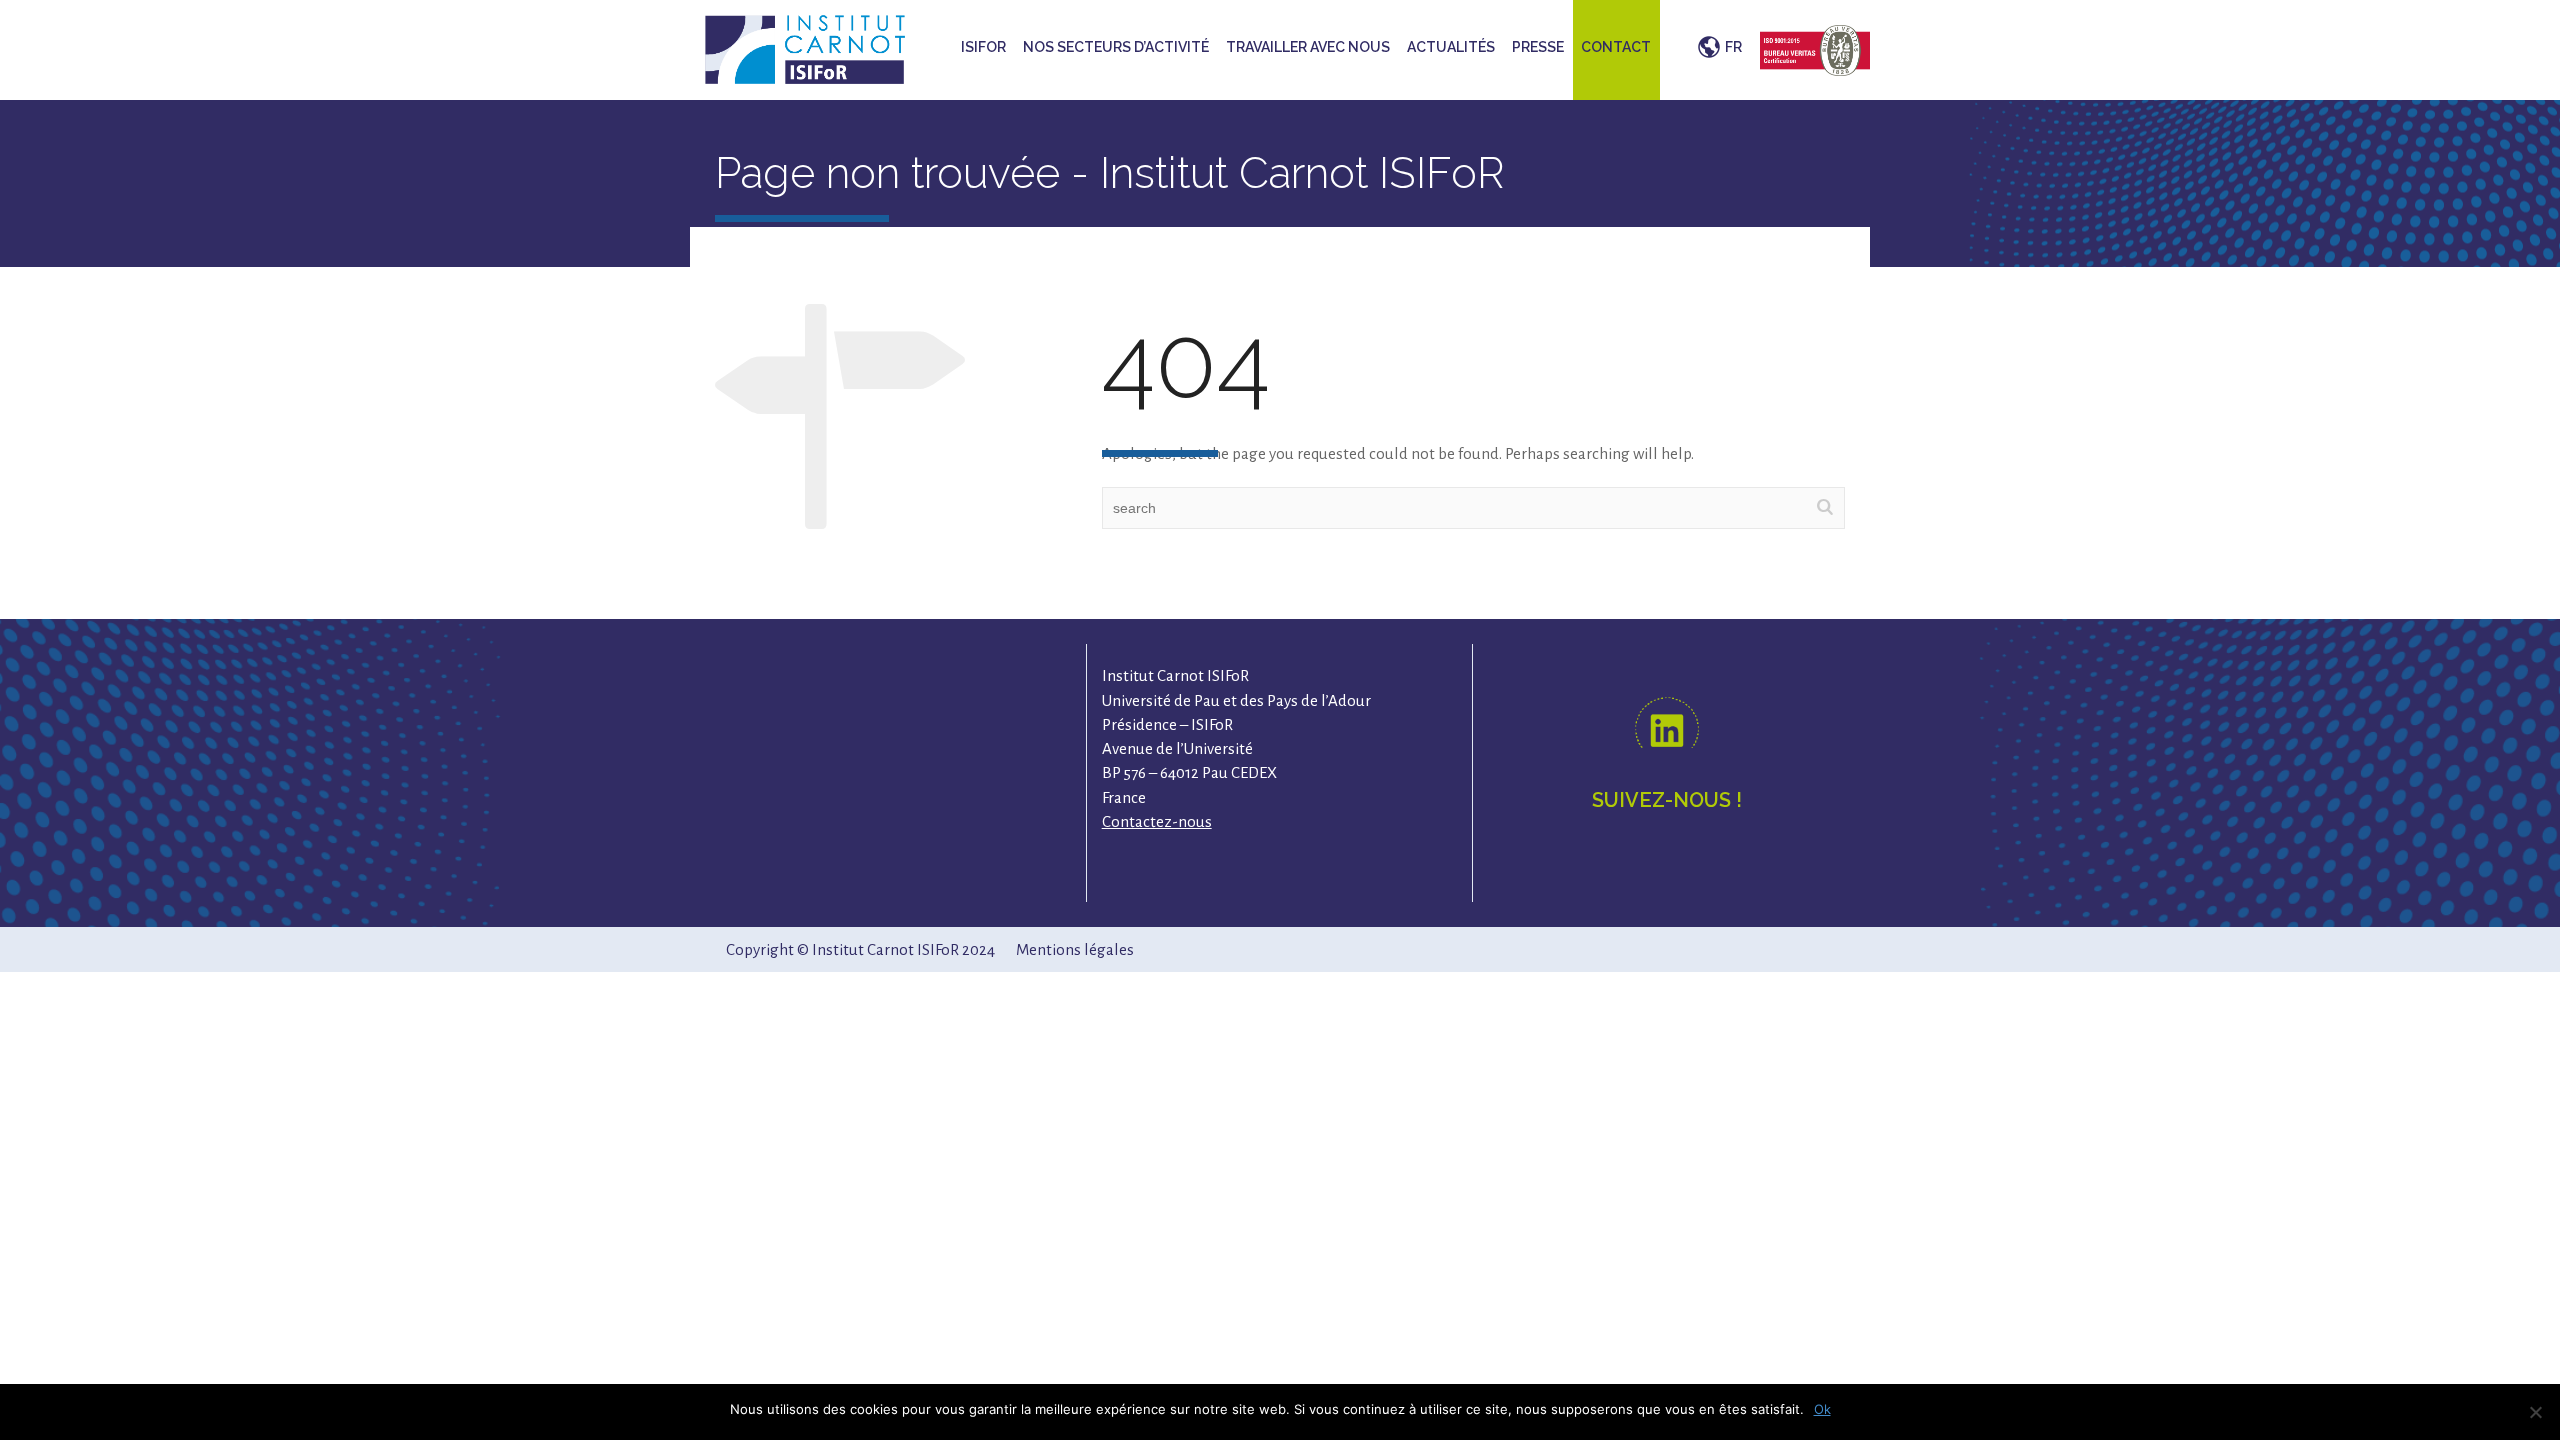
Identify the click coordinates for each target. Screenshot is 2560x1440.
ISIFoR (983, 47)
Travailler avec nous (1308, 47)
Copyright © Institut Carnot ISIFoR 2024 (860, 949)
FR (1733, 47)
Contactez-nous (1157, 821)
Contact (1616, 47)
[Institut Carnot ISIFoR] (805, 47)
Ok (1822, 1409)
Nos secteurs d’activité (1116, 47)
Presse (1538, 47)
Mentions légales (1075, 949)
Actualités (1451, 47)
